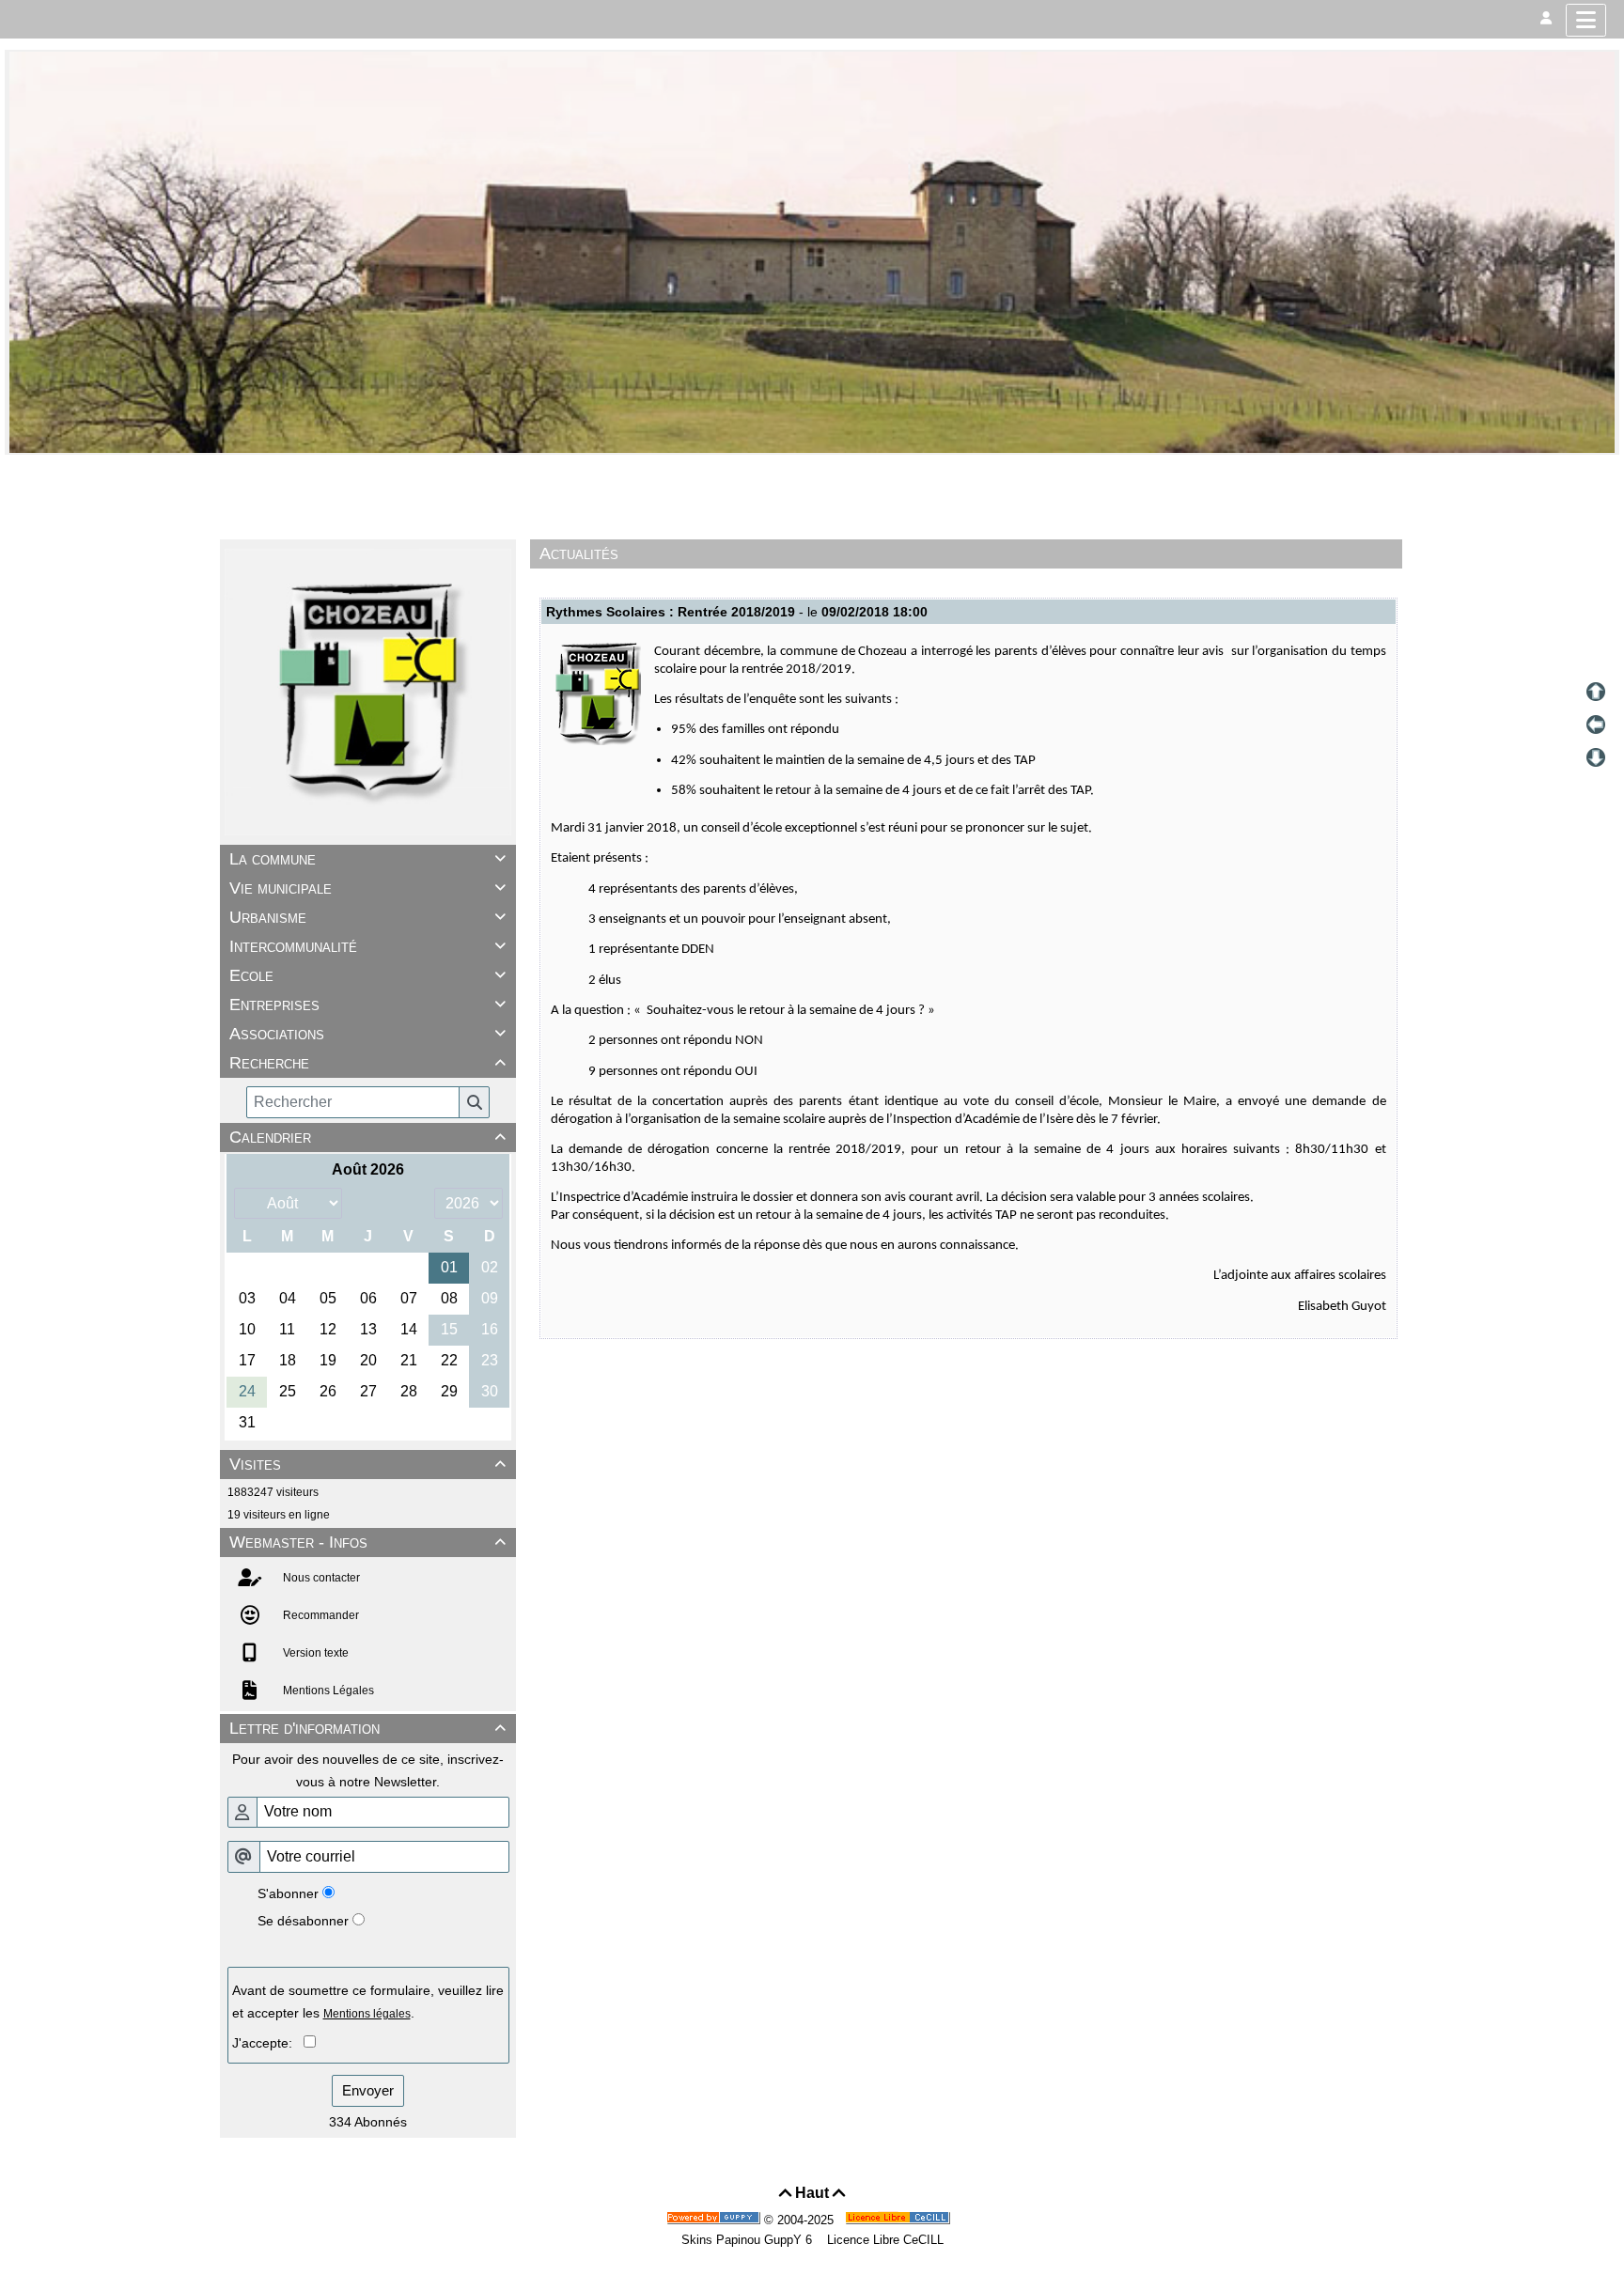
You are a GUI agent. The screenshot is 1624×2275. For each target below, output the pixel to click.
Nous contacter (320, 1578)
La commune (367, 859)
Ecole (367, 975)
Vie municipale (367, 888)
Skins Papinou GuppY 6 (750, 2240)
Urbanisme (367, 917)
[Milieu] (1596, 725)
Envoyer (368, 2090)
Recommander (320, 1615)
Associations (367, 1034)
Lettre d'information (367, 1728)
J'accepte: (268, 2043)
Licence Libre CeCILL (883, 2240)
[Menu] (1586, 20)
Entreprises (367, 1005)
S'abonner (288, 1893)
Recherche (367, 1063)
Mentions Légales (327, 1691)
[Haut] (1596, 692)
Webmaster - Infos (367, 1542)
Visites (367, 1464)
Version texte (314, 1653)
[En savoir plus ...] (899, 2220)
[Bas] (1596, 757)
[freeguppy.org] (715, 2220)
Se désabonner (303, 1921)
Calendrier (367, 1137)
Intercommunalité (367, 946)
